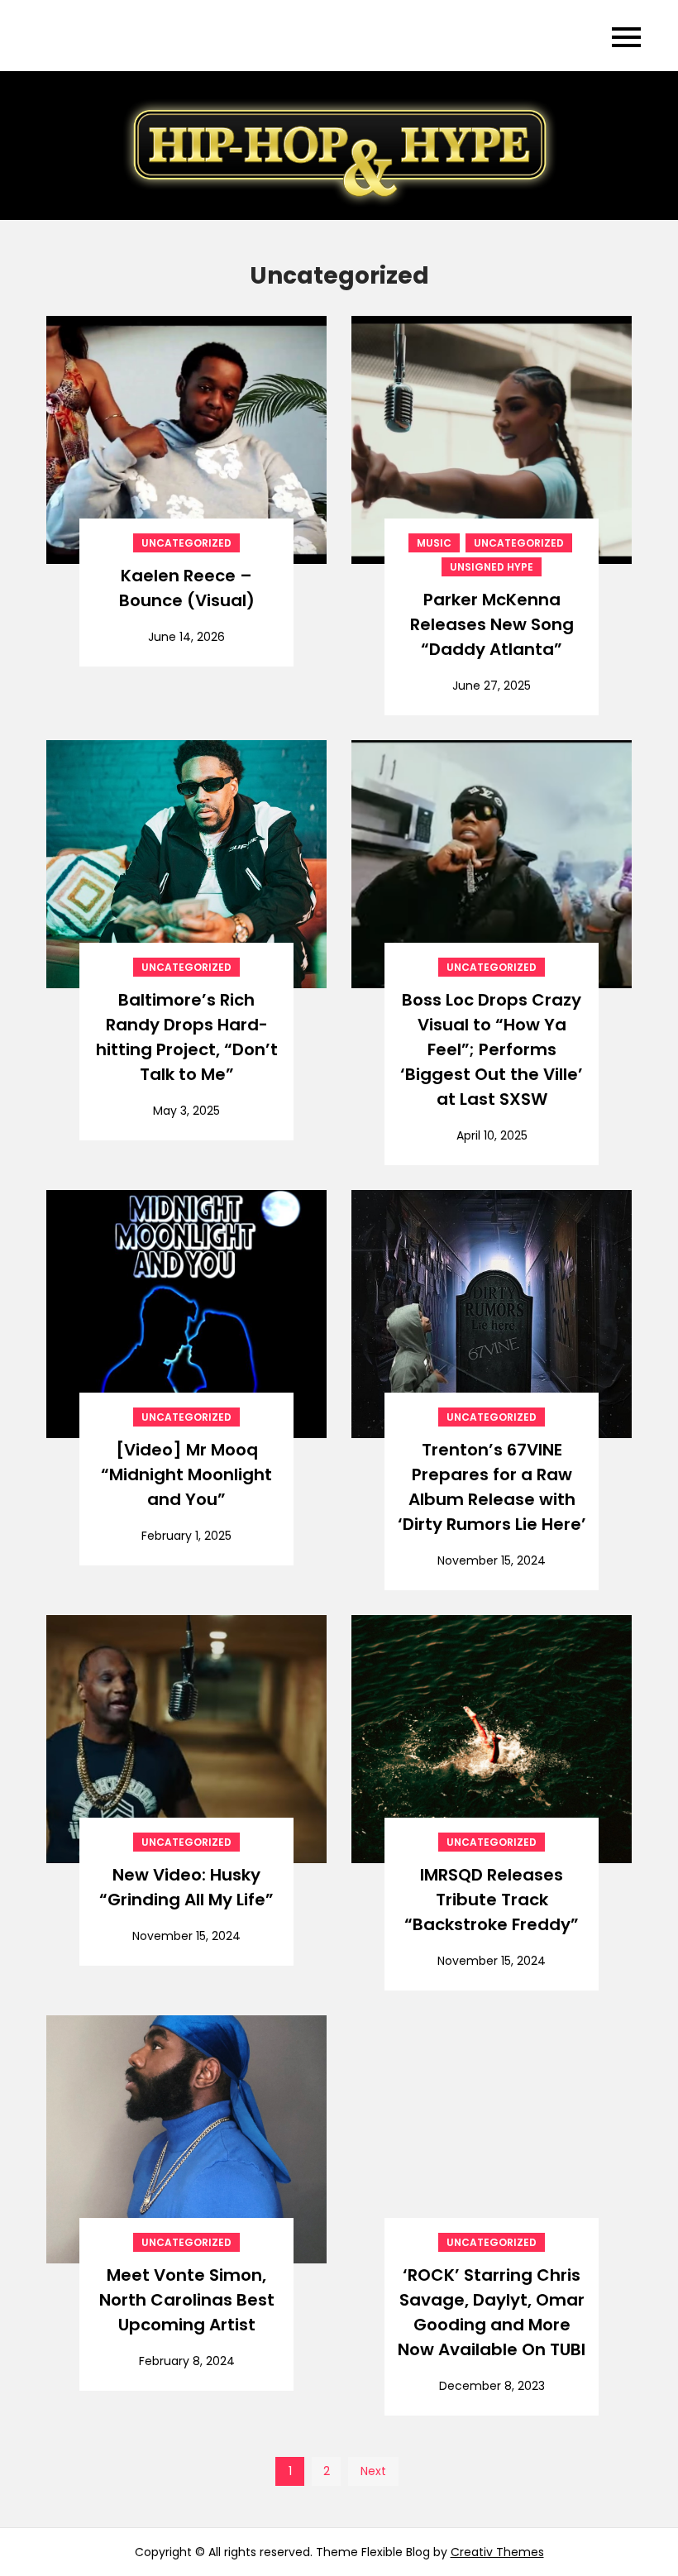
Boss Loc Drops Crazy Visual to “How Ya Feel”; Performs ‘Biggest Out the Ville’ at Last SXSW (492, 1049)
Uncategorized (186, 543)
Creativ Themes (497, 2552)
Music (434, 543)
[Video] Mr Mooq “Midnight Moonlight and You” (186, 1474)
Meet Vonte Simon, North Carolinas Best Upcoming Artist (187, 2300)
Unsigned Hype (492, 567)
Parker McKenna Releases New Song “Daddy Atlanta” (492, 624)
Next (373, 2471)
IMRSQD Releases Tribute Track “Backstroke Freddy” (492, 1900)
